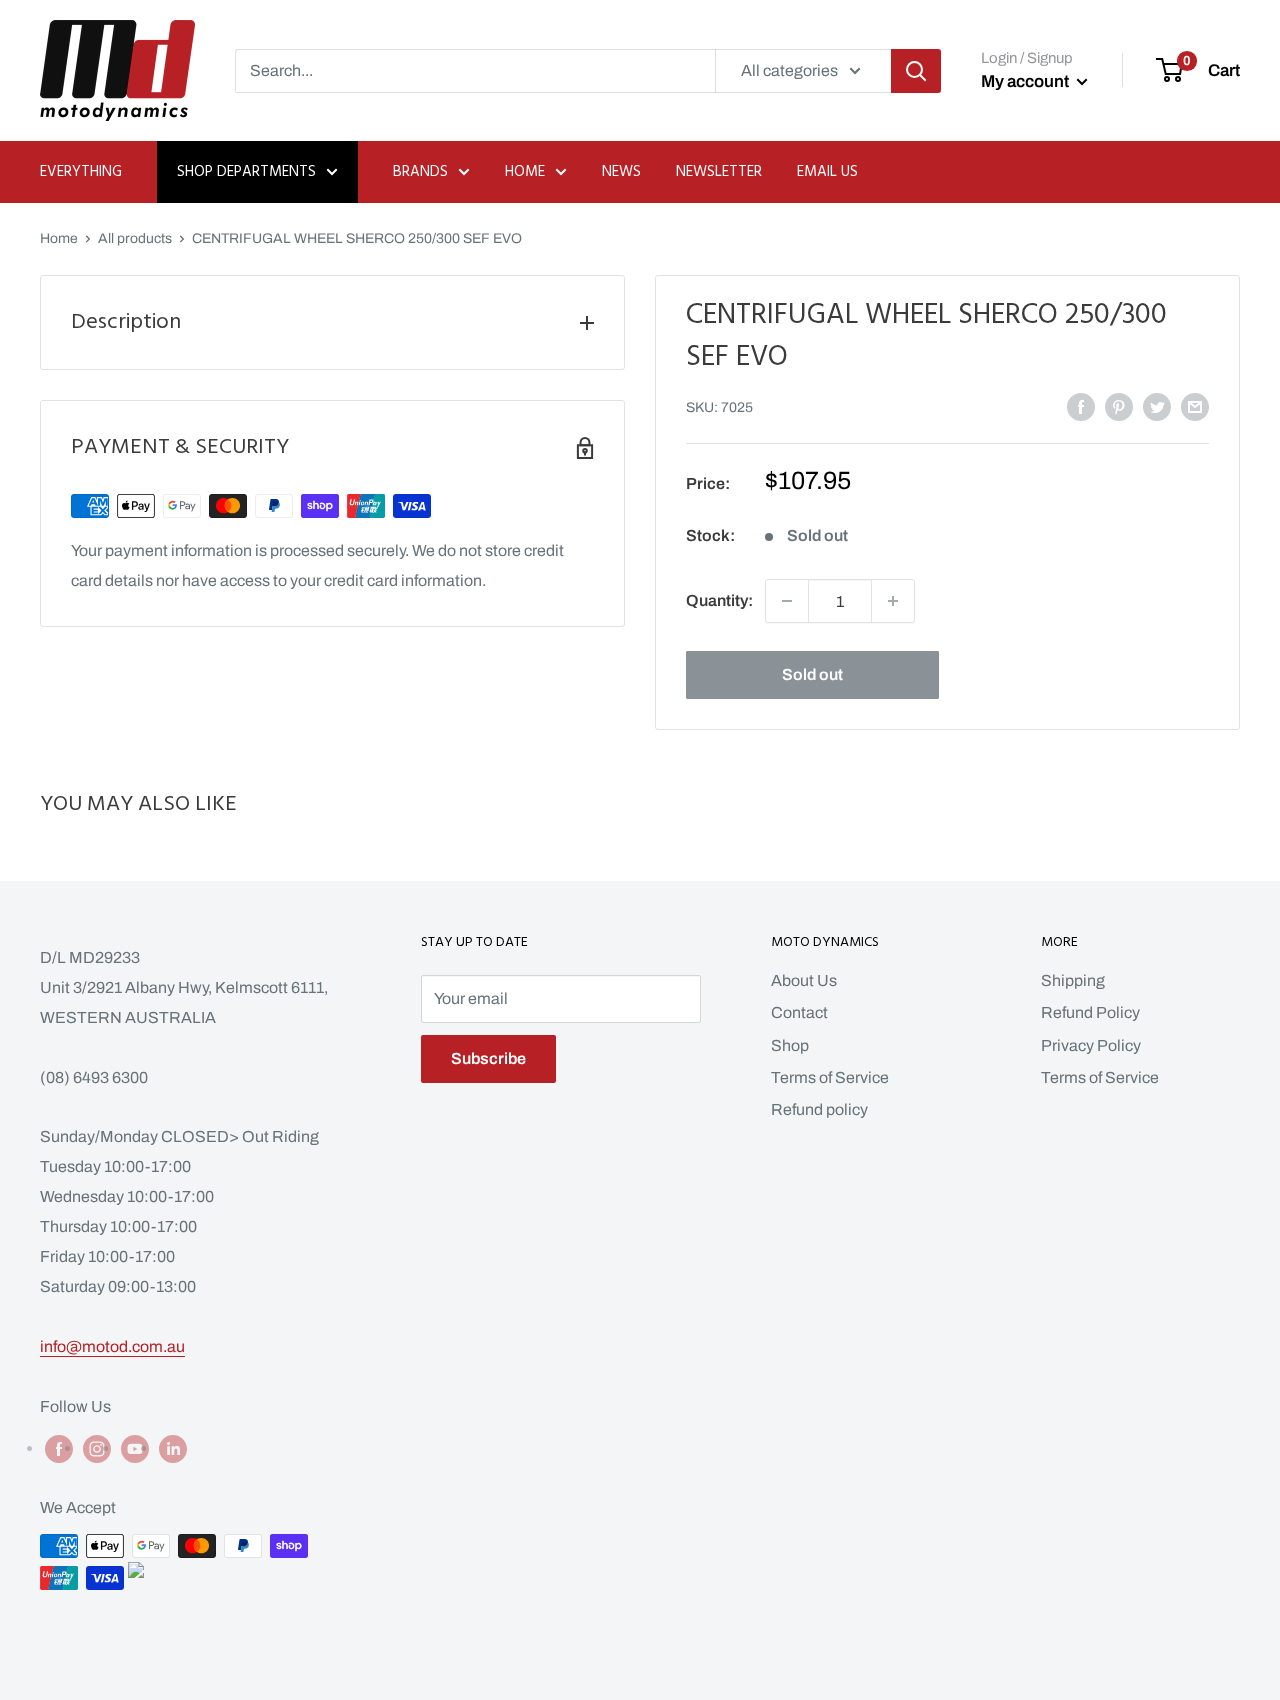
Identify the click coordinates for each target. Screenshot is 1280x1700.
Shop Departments (246, 172)
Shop (790, 1045)
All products (135, 238)
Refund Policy (1090, 1012)
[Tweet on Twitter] (1157, 406)
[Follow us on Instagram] (97, 1448)
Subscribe (488, 1058)
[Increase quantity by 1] (893, 601)
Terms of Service (830, 1077)
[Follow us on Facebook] (59, 1448)
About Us (804, 980)
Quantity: (719, 600)
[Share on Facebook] (1081, 406)
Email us (827, 172)
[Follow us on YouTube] (135, 1448)
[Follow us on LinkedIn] (173, 1448)
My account (1026, 81)
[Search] (916, 71)
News (621, 172)
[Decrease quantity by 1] (787, 601)
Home (525, 172)
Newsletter (719, 172)
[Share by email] (1195, 406)
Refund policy (819, 1109)
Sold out (812, 674)
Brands (420, 172)
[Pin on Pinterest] (1119, 406)
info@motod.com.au (112, 1346)
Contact (799, 1012)
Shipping (1073, 980)
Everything (81, 172)
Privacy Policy (1091, 1045)
